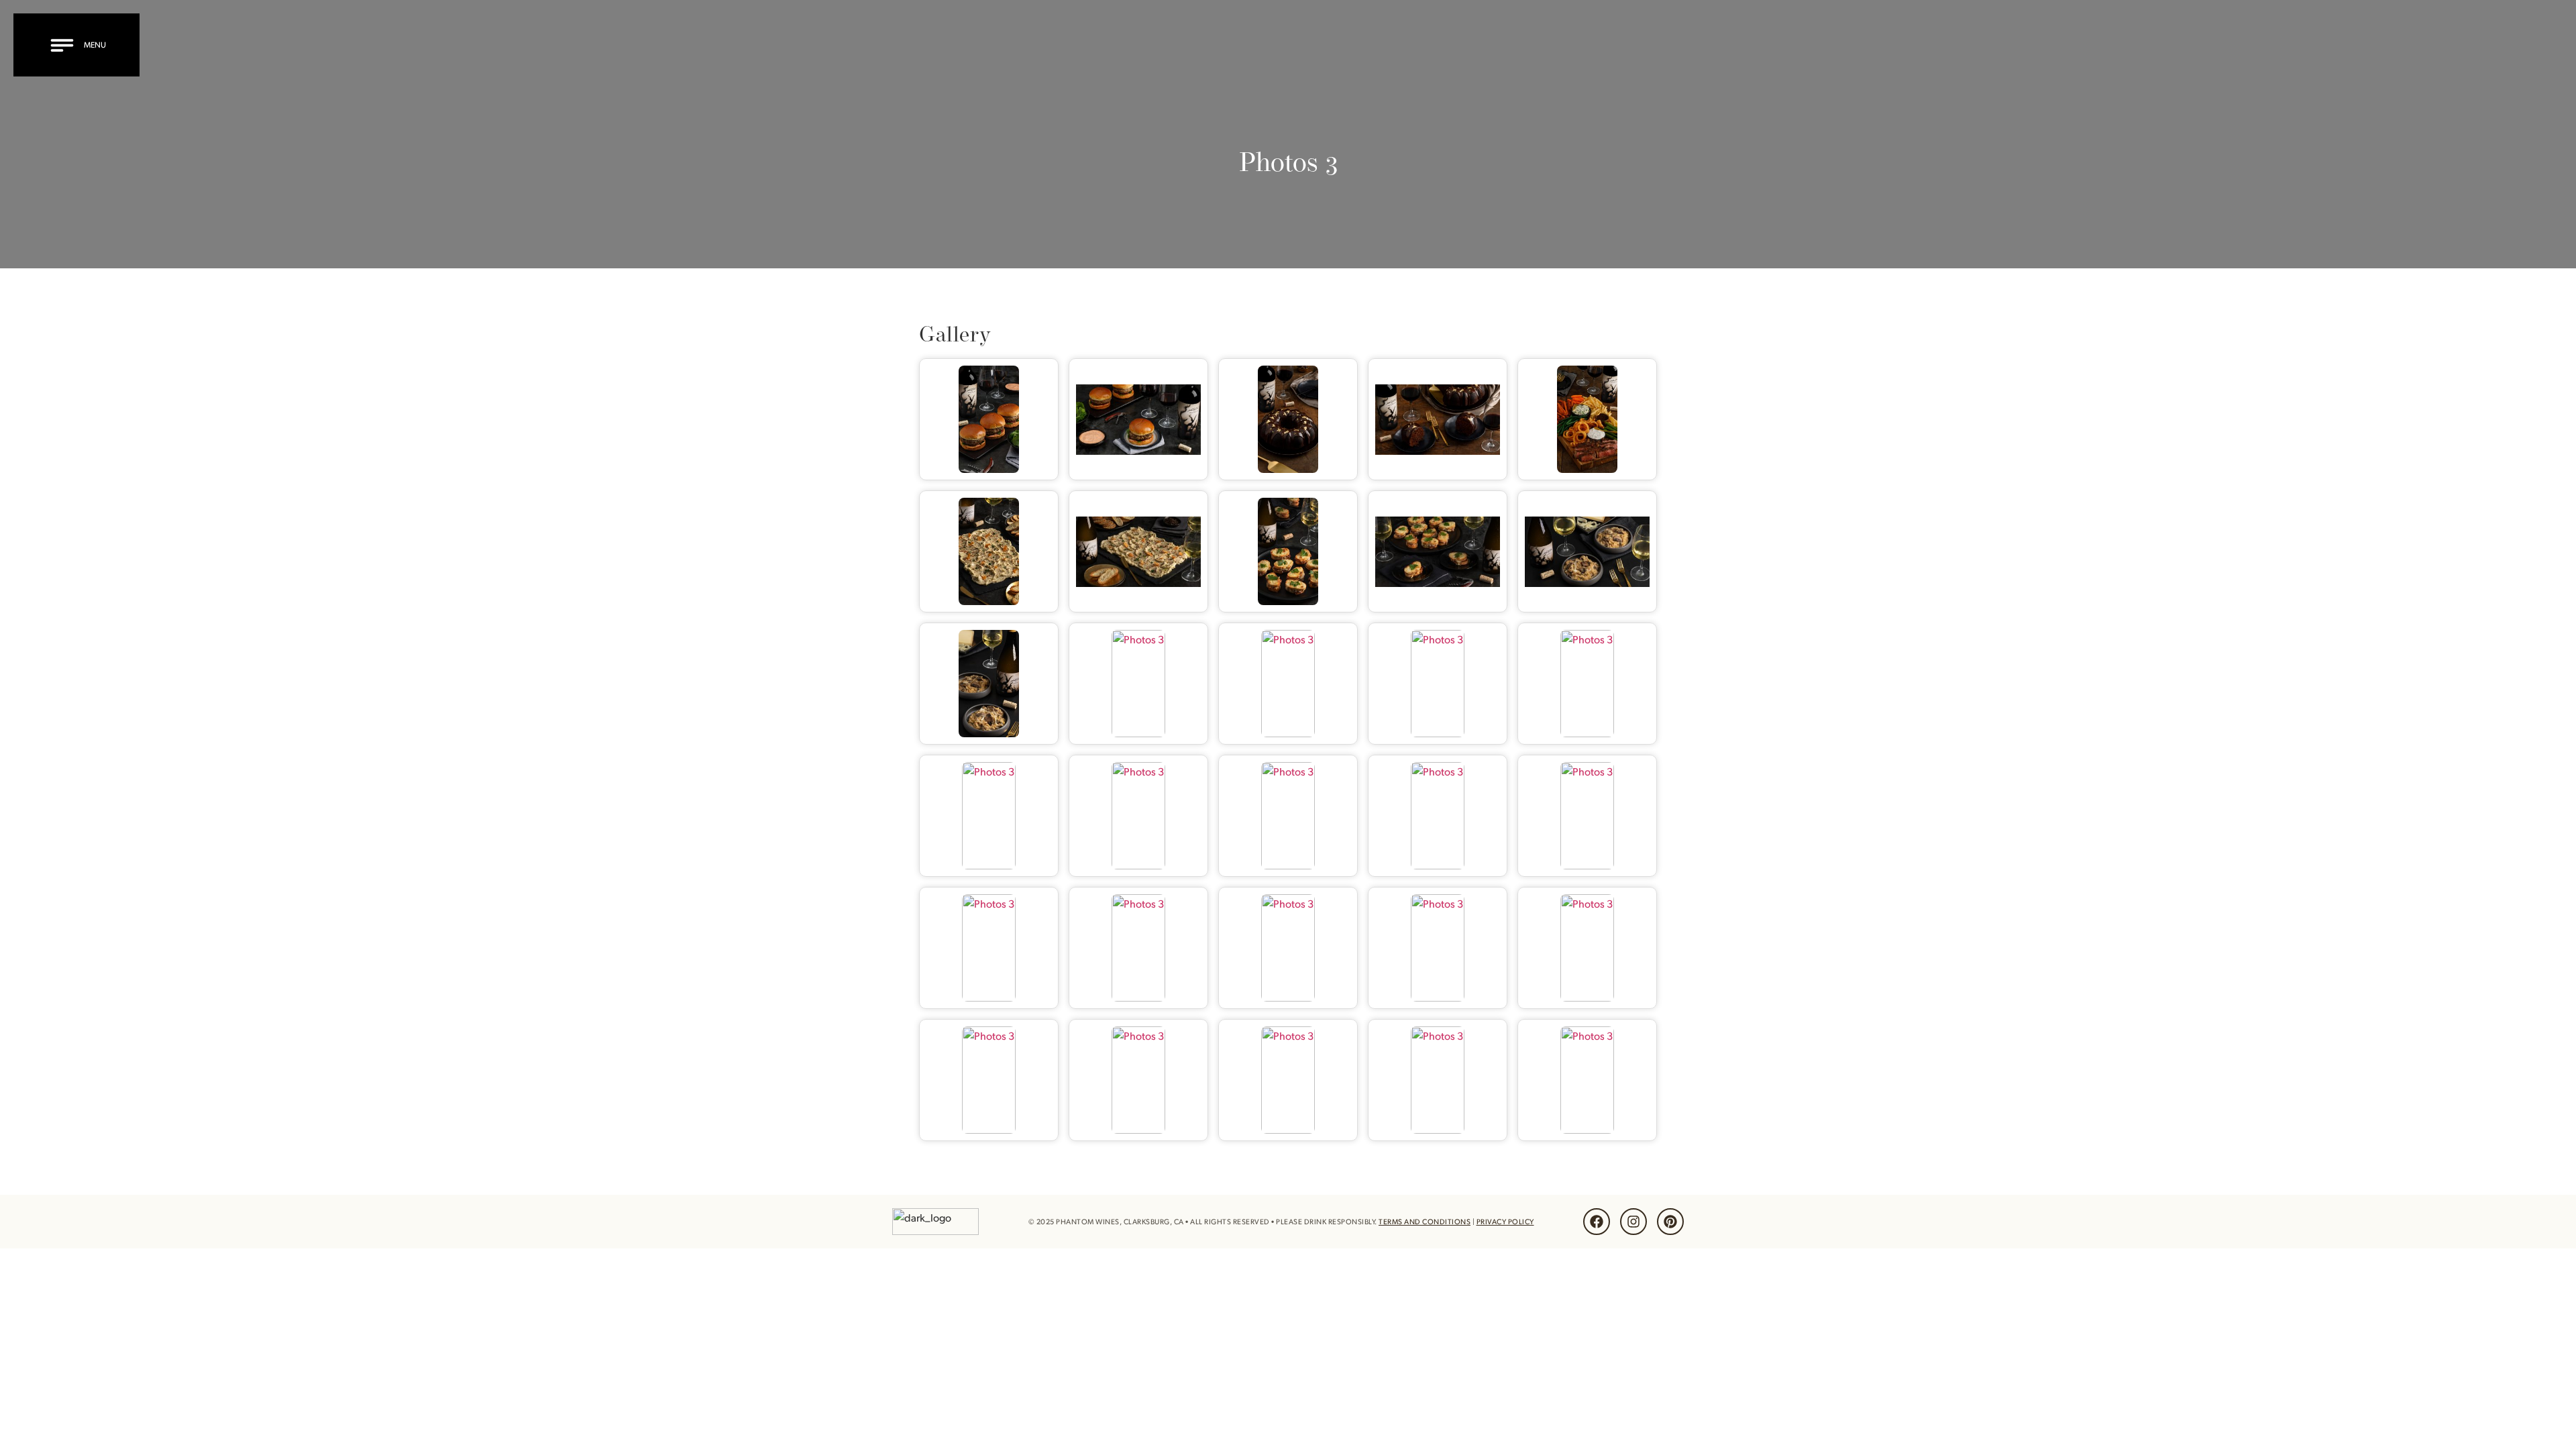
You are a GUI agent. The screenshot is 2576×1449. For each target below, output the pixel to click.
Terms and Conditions (1425, 1222)
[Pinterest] (1670, 1222)
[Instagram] (1633, 1222)
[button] (80, 45)
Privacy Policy (1505, 1222)
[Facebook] (1597, 1222)
